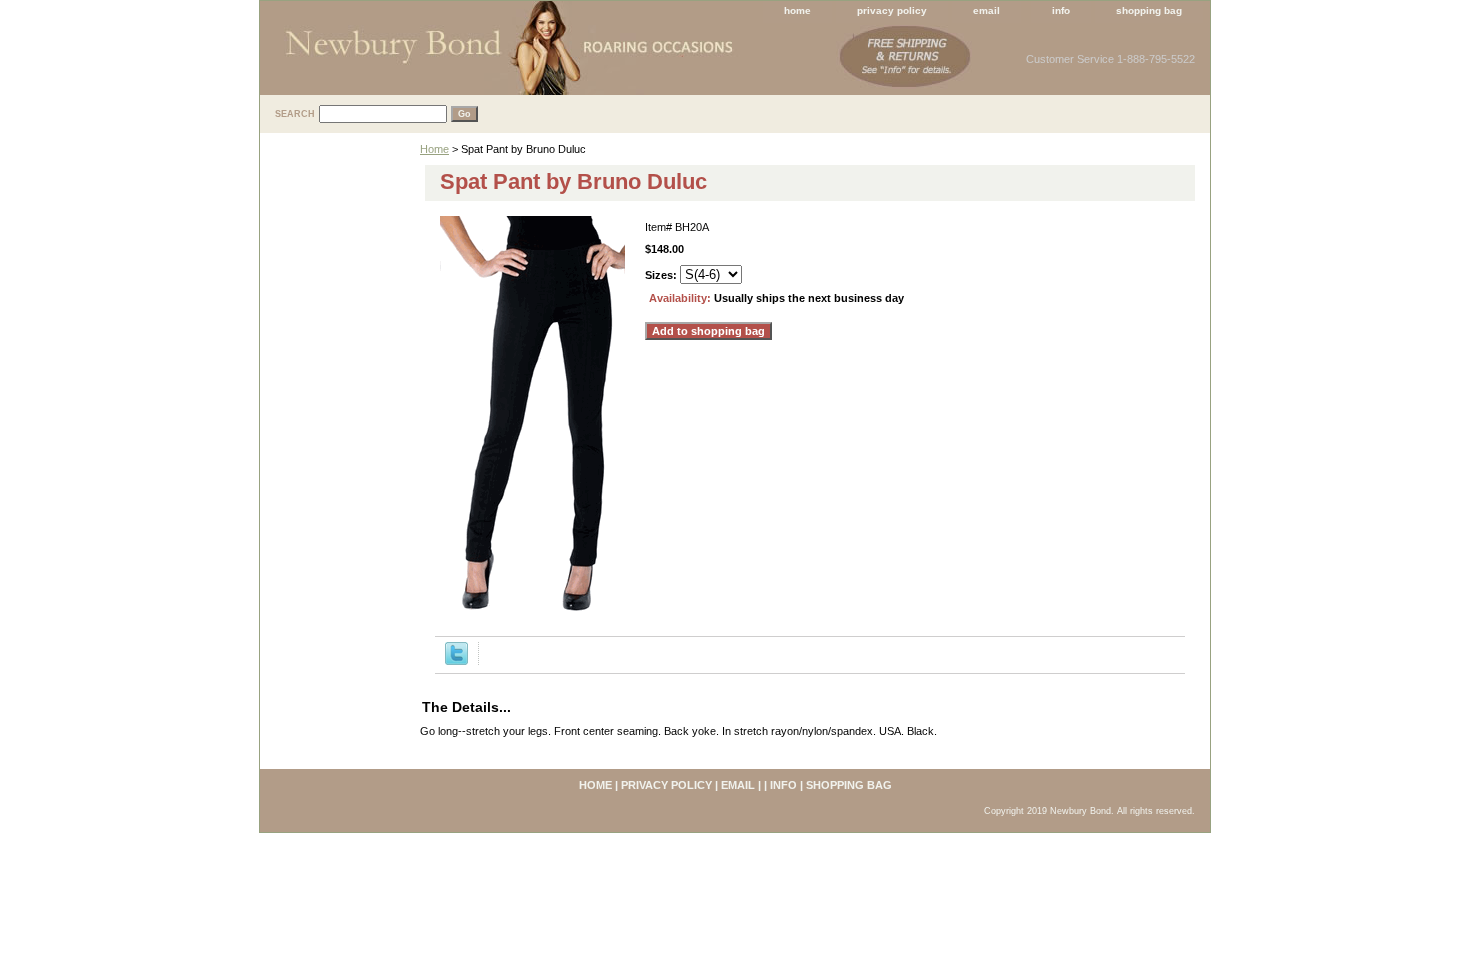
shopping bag (1149, 10)
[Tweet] (456, 661)
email (986, 10)
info (1061, 10)
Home (434, 149)
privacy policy (892, 10)
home (797, 10)
